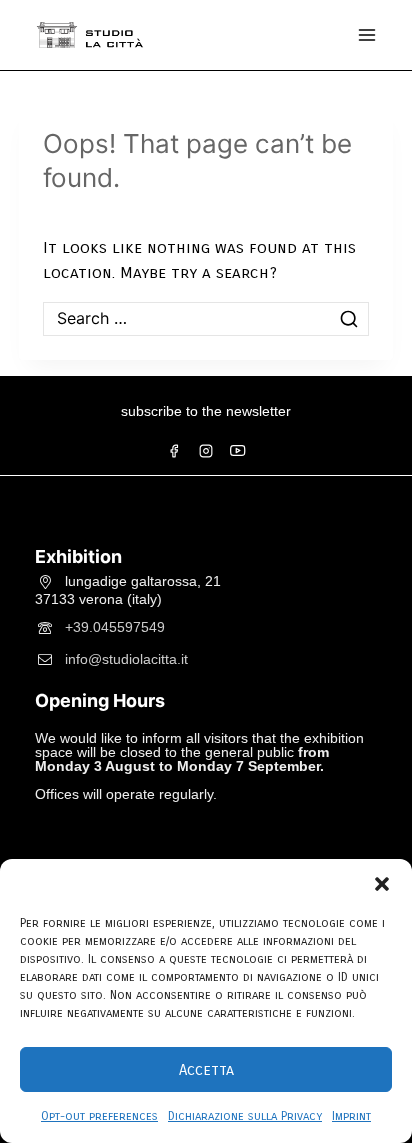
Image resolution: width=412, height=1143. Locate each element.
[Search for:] (206, 318)
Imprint (351, 1116)
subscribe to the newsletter (206, 411)
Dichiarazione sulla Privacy (245, 1116)
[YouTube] (238, 451)
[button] (382, 884)
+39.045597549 (115, 626)
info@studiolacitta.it (126, 658)
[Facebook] (174, 451)
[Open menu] (367, 35)
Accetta (206, 1070)
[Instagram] (206, 451)
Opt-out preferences (99, 1116)
